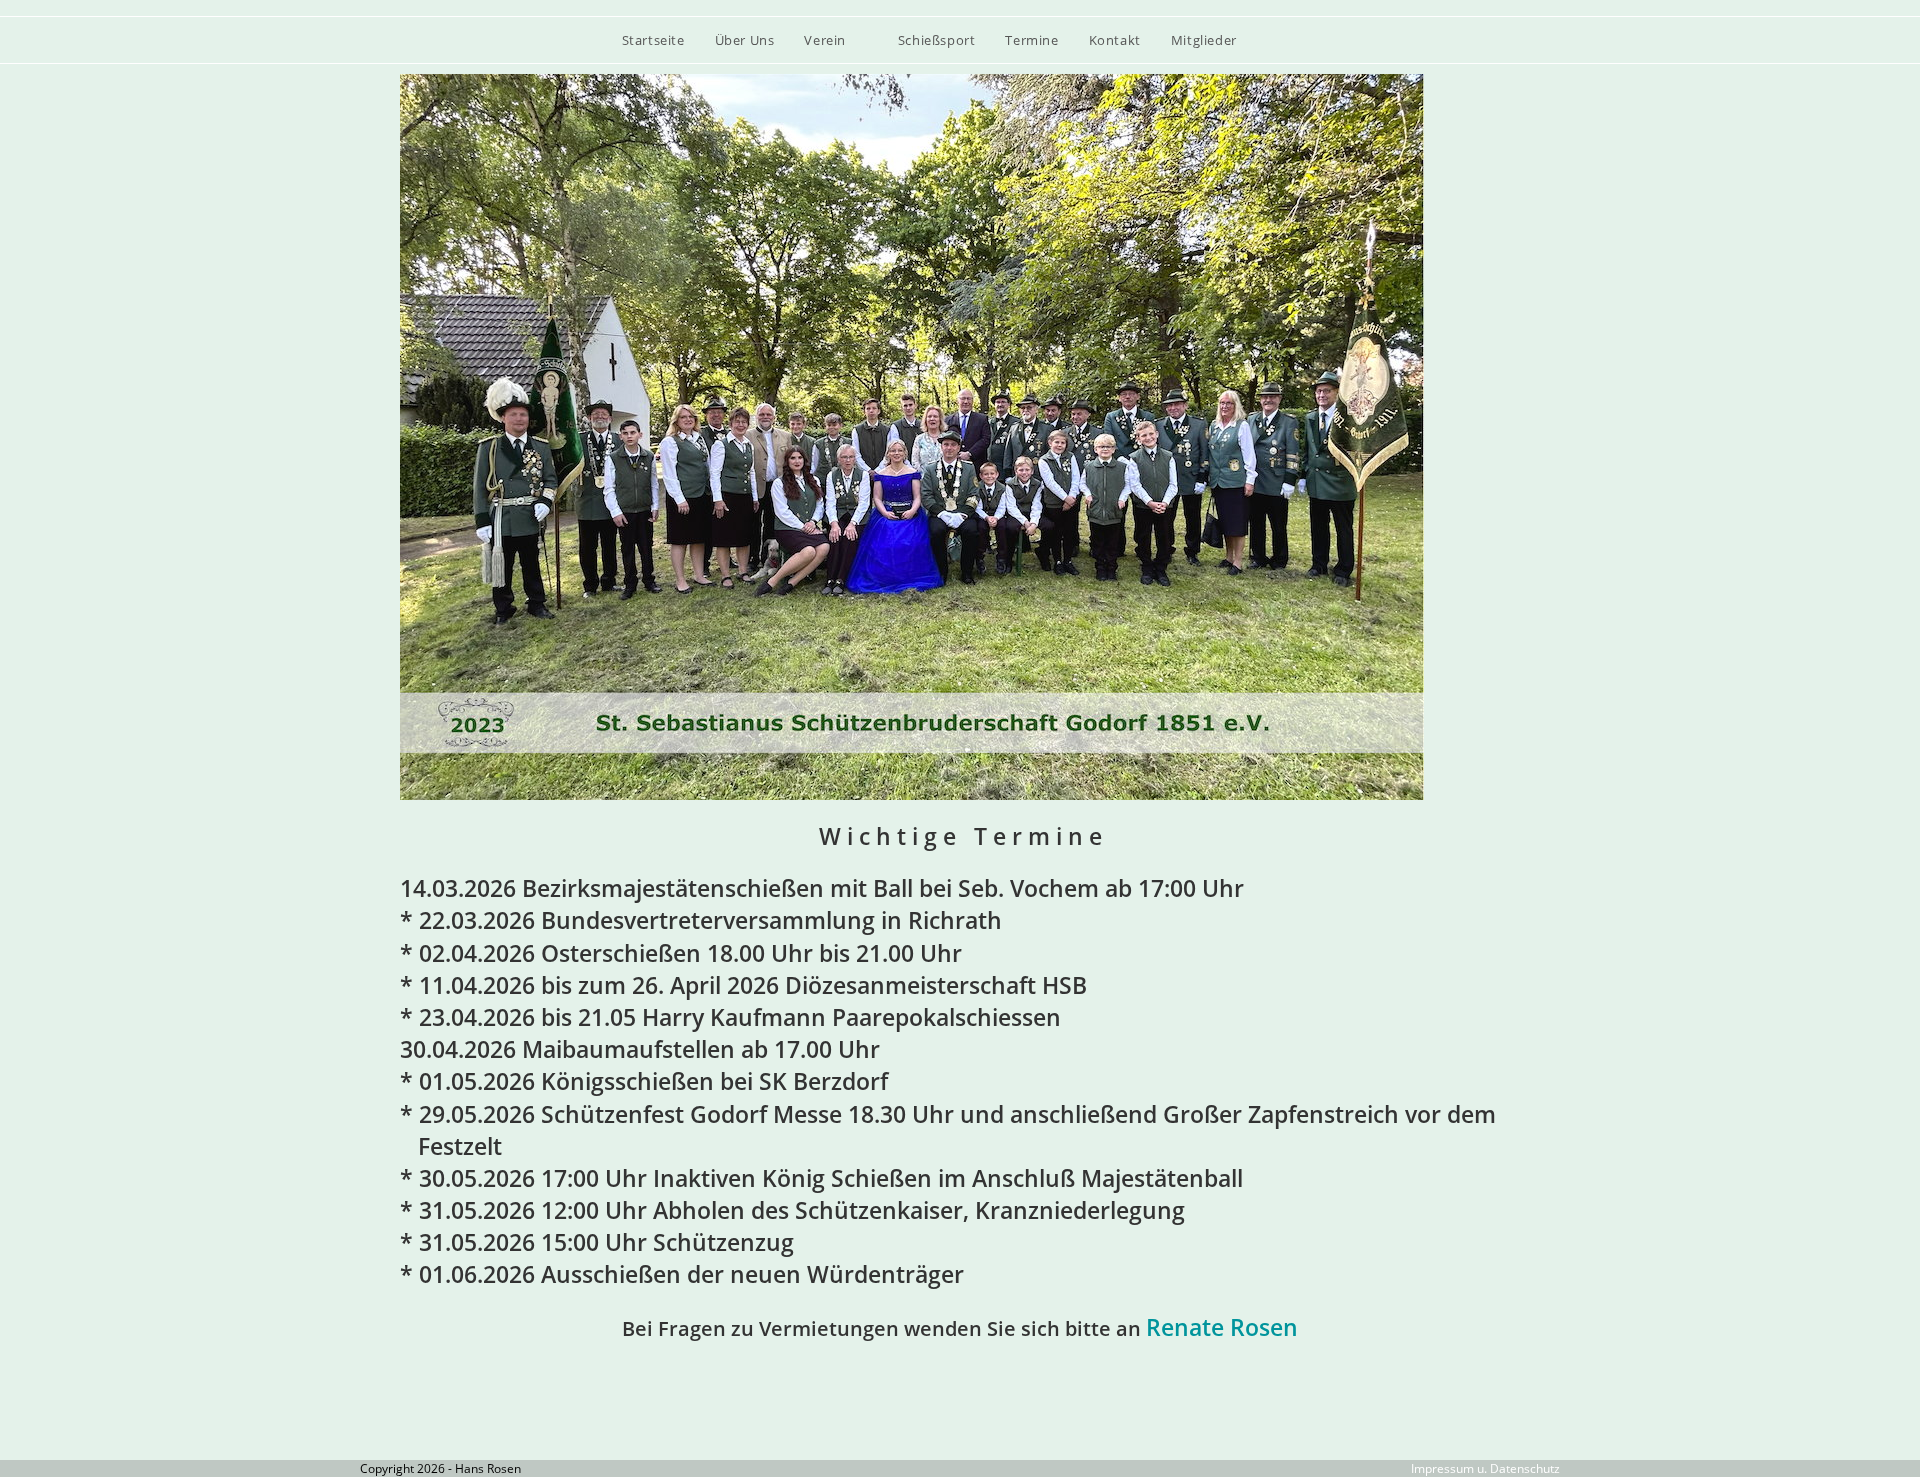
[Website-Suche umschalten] (1293, 40)
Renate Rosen (1222, 1327)
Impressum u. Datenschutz (1485, 1468)
